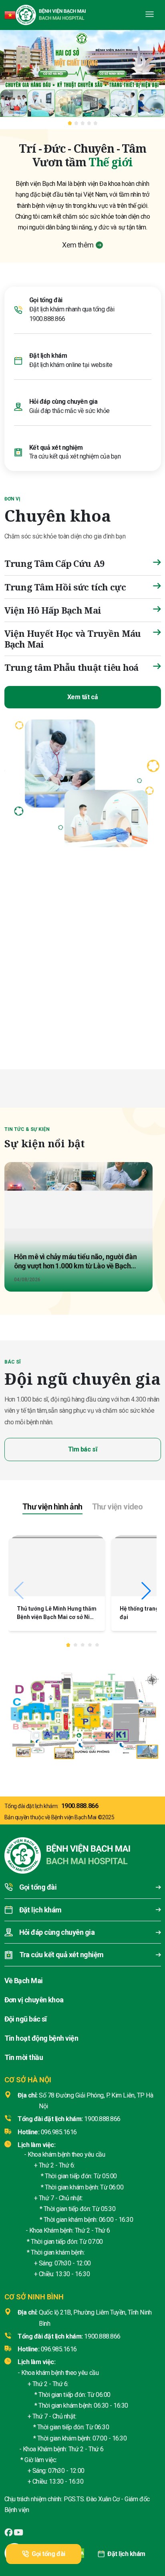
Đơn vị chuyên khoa (34, 2000)
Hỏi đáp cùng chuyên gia (63, 402)
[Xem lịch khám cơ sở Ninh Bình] (122, 1011)
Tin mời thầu (24, 2057)
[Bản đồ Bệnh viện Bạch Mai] (82, 1713)
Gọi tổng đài (48, 2554)
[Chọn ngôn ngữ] (10, 15)
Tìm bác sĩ (82, 1449)
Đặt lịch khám (126, 2554)
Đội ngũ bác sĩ (26, 2019)
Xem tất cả (82, 697)
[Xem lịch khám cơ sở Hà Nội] (43, 1011)
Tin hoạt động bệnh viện (41, 2038)
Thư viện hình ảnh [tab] (52, 1507)
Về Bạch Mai (24, 1981)
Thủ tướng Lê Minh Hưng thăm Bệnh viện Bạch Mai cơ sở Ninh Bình (57, 1617)
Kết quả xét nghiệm (56, 448)
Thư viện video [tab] (118, 1507)
